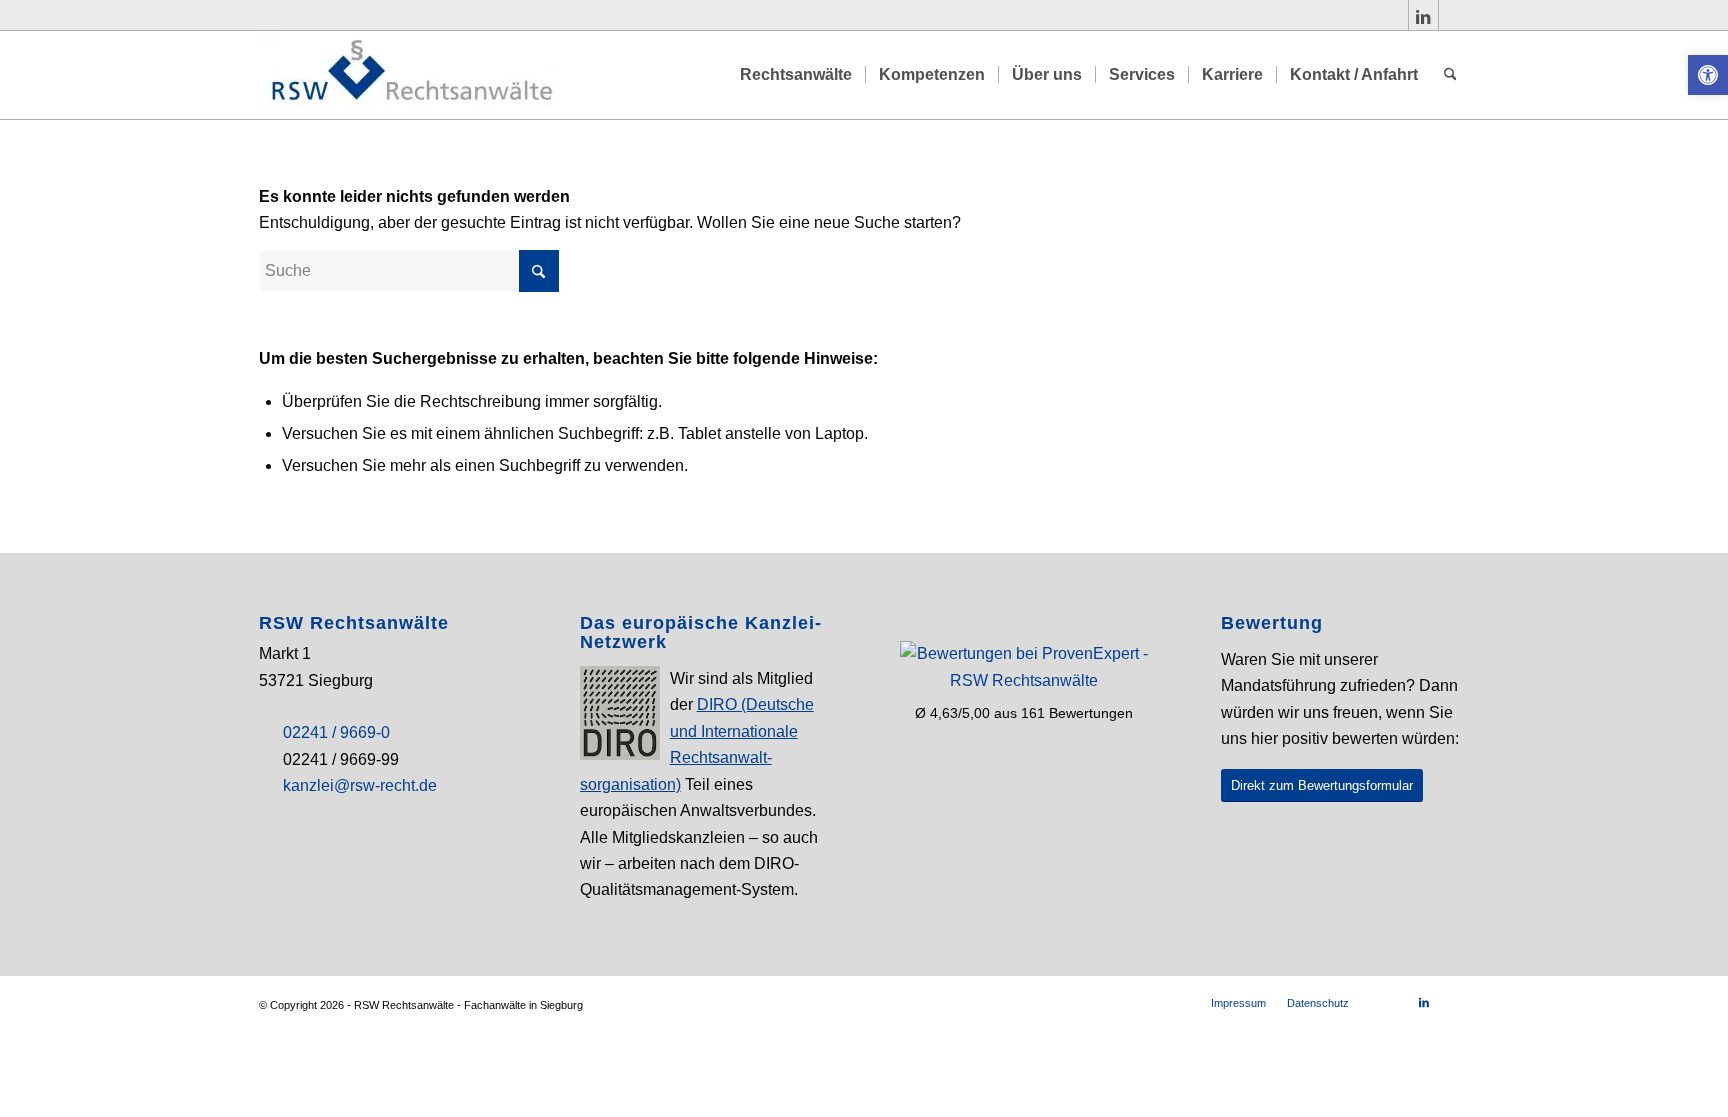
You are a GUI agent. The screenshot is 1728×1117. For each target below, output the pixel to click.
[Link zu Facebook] (1393, 15)
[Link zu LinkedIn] (1423, 15)
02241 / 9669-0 (336, 732)
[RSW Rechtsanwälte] (409, 75)
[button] (1708, 75)
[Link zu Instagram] (1454, 15)
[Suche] (1450, 75)
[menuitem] (796, 75)
